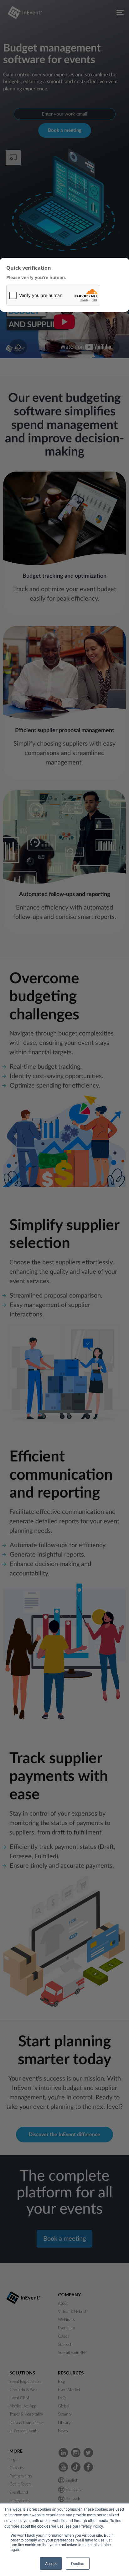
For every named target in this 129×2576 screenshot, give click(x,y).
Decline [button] (78, 2563)
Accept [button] (51, 2563)
